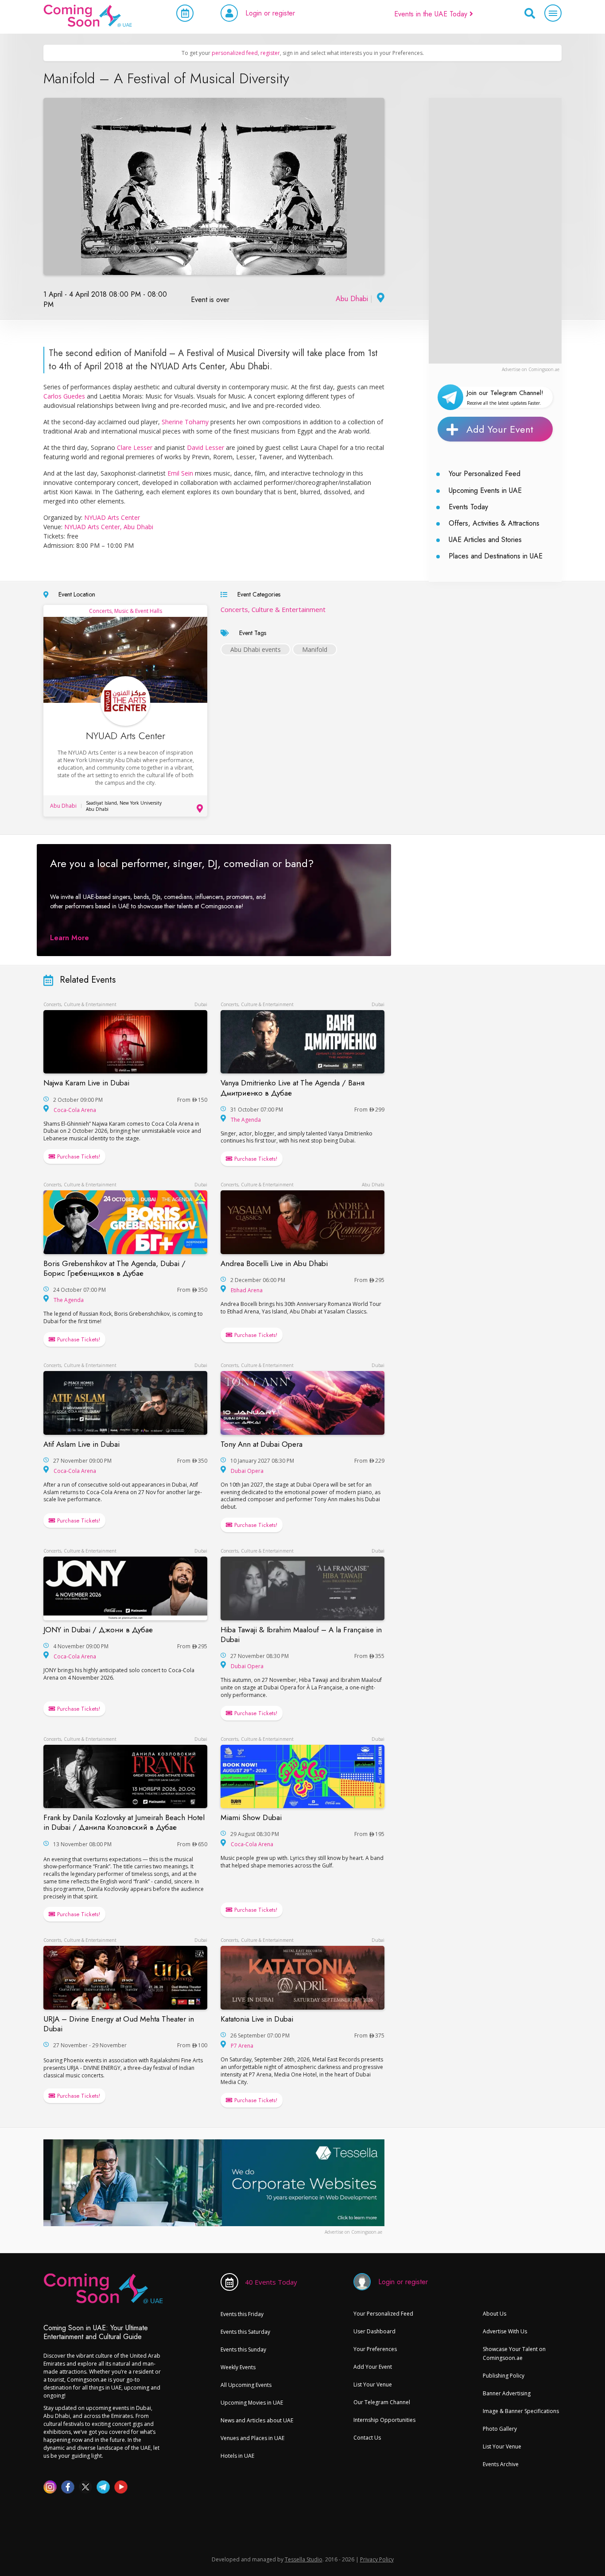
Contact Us (367, 2438)
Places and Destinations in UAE (496, 556)
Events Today (468, 507)
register (270, 53)
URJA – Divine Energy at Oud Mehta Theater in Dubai (119, 2024)
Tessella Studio (304, 2559)
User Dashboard (374, 2331)
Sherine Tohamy (185, 422)
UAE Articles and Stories (485, 540)
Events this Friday (242, 2314)
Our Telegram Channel (382, 2402)
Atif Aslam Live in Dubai (81, 1444)
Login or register (270, 13)
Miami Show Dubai (251, 1817)
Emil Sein (180, 473)
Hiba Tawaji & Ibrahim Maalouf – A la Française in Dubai (301, 1635)
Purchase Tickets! (78, 1156)
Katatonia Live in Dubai (257, 2019)
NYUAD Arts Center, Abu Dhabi (109, 527)
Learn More (70, 938)
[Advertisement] (495, 231)
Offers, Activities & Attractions (494, 523)
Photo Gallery (500, 2429)
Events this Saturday (245, 2332)
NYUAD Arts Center (112, 517)
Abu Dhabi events (256, 649)
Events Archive (501, 2464)
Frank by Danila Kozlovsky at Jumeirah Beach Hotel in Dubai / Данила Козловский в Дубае (124, 1822)
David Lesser (206, 447)
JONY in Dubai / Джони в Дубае (98, 1630)
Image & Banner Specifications (521, 2411)
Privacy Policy (377, 2559)
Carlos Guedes (64, 396)
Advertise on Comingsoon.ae (531, 369)
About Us (494, 2314)
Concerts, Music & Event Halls (126, 611)
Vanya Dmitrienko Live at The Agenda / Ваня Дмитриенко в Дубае (293, 1088)
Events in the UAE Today (432, 14)
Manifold (315, 649)
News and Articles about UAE (257, 2420)
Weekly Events (238, 2367)
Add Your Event (500, 429)
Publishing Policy (504, 2376)
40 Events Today (271, 2282)
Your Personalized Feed (485, 474)
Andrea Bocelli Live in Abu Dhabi (274, 1263)
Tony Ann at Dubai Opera (262, 1444)
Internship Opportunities (384, 2420)
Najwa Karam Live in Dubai (86, 1083)
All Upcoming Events (246, 2385)
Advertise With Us (505, 2331)
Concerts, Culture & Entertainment (273, 609)
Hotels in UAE (237, 2456)
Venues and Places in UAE (252, 2438)
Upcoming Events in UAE (485, 490)
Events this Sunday (243, 2349)
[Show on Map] (380, 299)
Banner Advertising (507, 2393)
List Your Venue (373, 2384)
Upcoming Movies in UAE (252, 2403)
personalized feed (235, 53)
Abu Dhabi (352, 299)
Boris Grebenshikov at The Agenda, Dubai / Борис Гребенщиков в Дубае (114, 1268)
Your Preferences (375, 2349)
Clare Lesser (135, 447)
